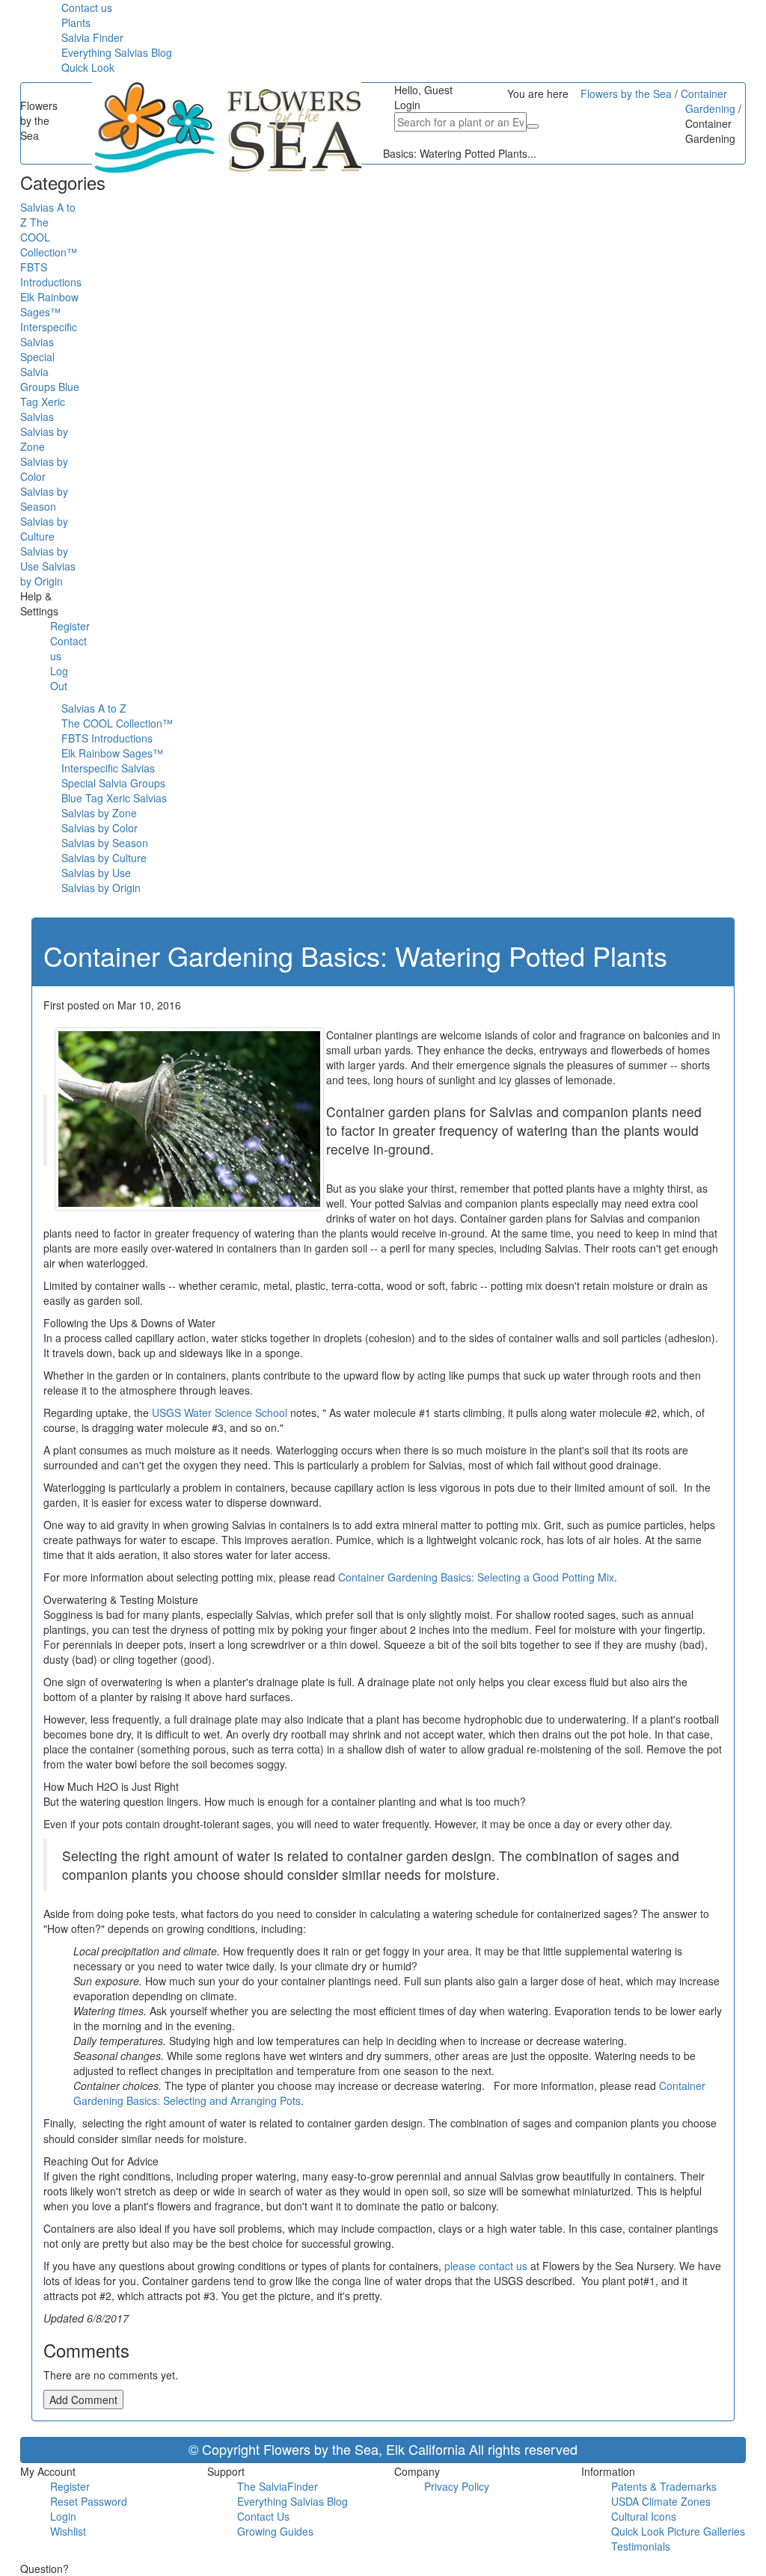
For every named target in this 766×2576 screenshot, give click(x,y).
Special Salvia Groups (113, 783)
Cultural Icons (644, 2516)
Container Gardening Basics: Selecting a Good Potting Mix (476, 1577)
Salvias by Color (99, 828)
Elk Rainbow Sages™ (112, 753)
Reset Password (89, 2501)
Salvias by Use (96, 873)
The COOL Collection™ (117, 723)
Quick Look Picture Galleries (678, 2531)
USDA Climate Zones (661, 2501)
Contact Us (263, 2516)
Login (63, 2516)
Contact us (87, 7)
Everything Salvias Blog (117, 52)
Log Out (59, 678)
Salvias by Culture (104, 858)
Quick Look (88, 67)
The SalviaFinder (278, 2486)
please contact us (486, 2266)
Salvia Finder (92, 37)
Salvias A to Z (94, 708)
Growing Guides (275, 2531)
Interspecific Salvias (108, 768)
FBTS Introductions (107, 738)
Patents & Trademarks (664, 2486)
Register (70, 626)
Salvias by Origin (101, 888)
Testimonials (641, 2546)
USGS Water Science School (220, 1413)
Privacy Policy (457, 2486)
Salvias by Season (105, 843)
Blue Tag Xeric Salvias (114, 798)
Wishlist (68, 2531)
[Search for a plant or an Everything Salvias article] (533, 126)
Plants (76, 22)
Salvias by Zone (99, 813)
